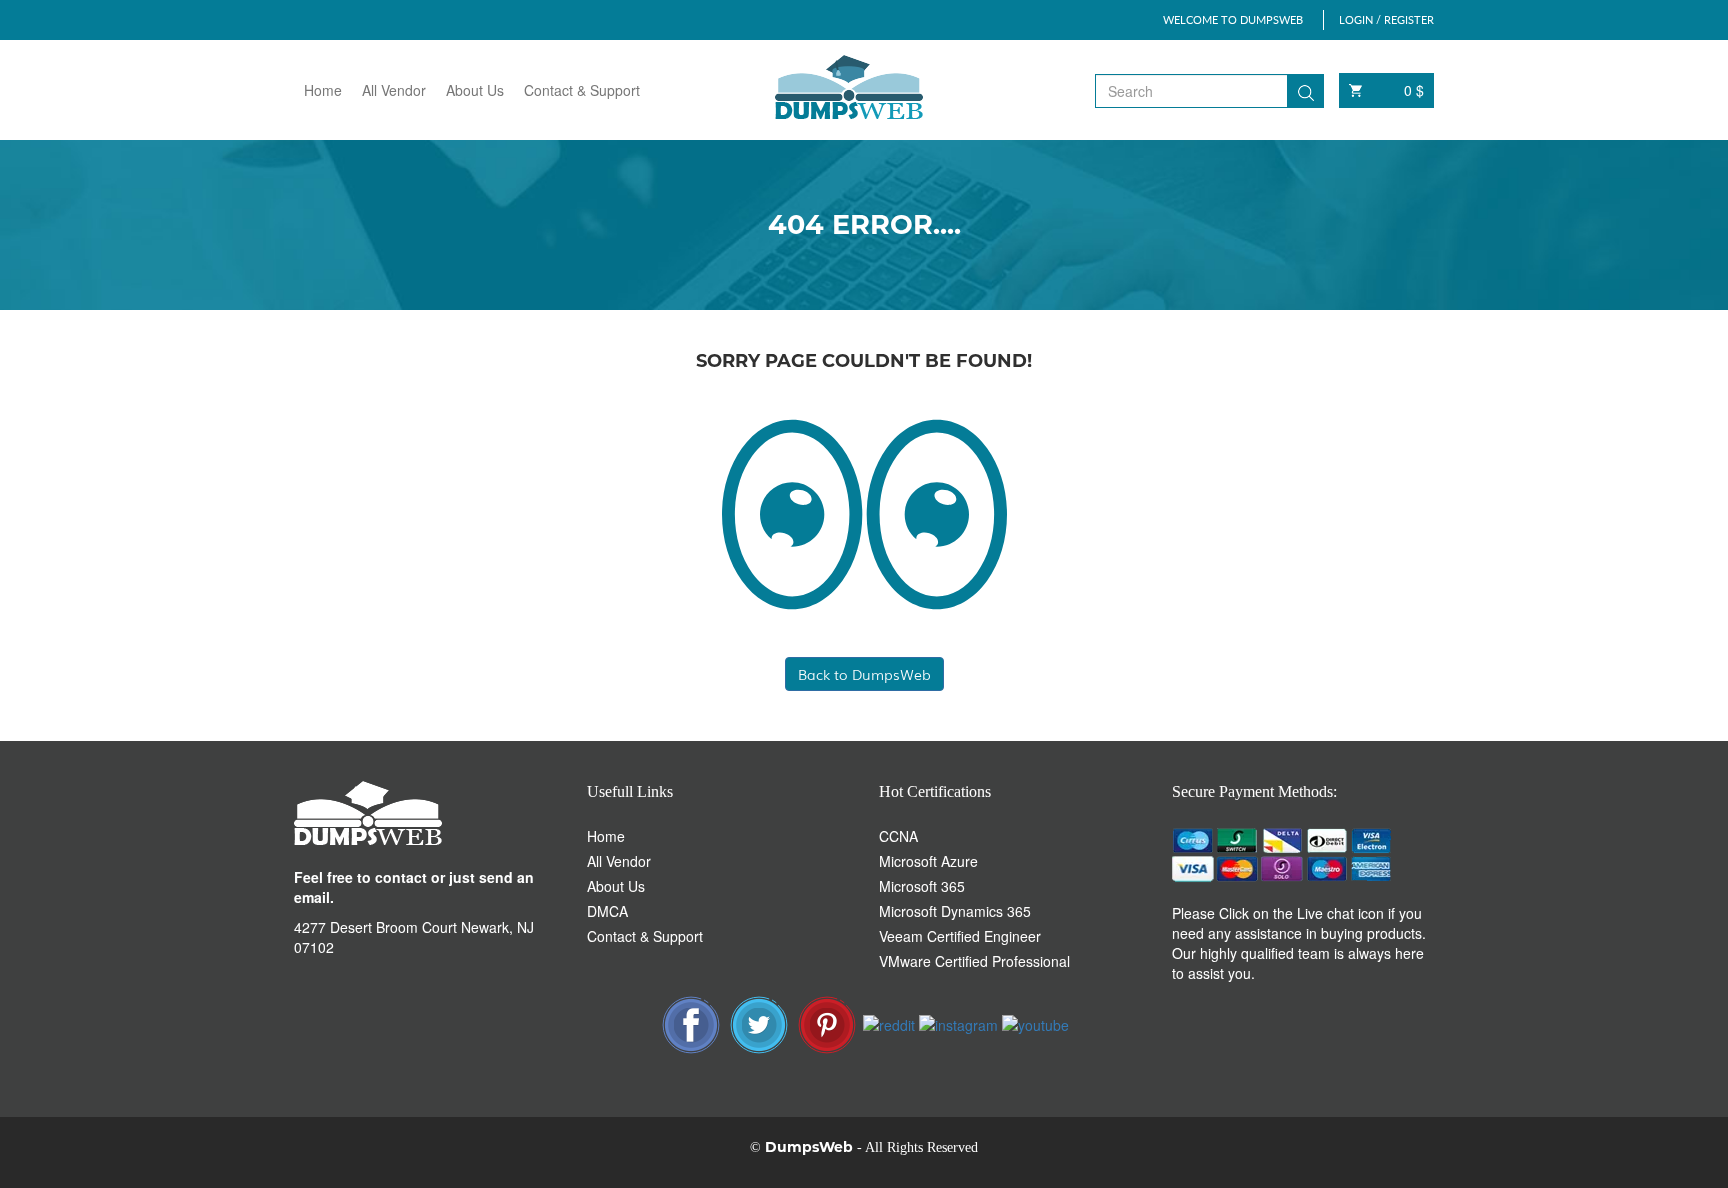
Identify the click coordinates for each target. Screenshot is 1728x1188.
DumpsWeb (809, 1147)
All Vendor (394, 90)
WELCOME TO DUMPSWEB (1233, 19)
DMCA (607, 911)
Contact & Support (582, 90)
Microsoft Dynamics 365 (955, 911)
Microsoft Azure (928, 861)
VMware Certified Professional (974, 961)
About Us (475, 90)
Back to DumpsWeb (864, 674)
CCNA (898, 836)
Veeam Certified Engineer (960, 936)
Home (323, 90)
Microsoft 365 (922, 886)
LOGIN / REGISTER (1386, 19)
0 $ (1414, 90)
